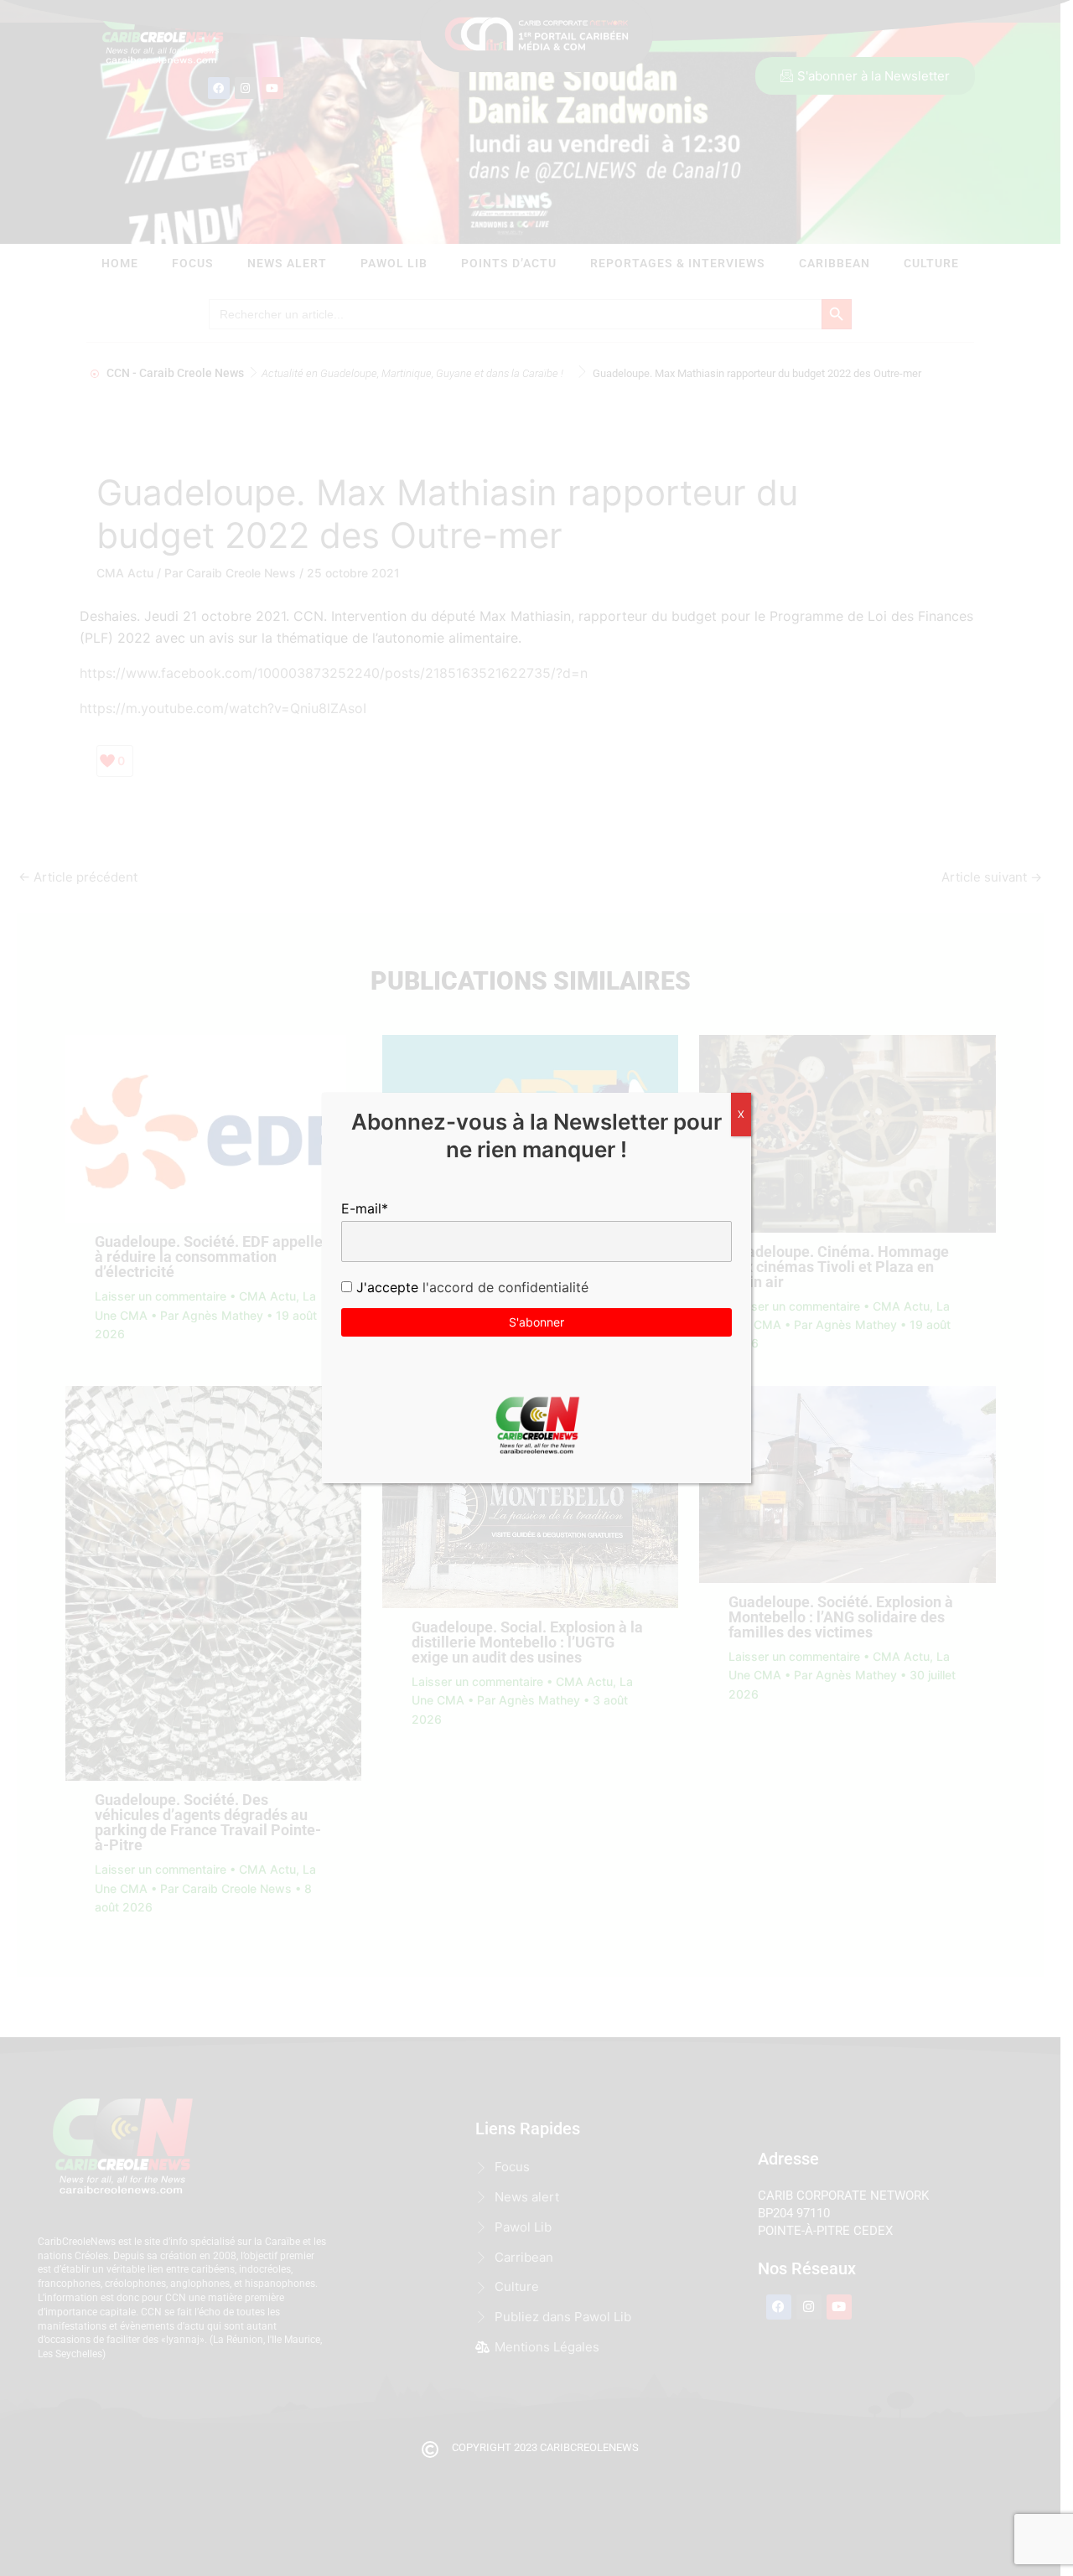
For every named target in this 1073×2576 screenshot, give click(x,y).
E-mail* (365, 1208)
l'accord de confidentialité (503, 1287)
